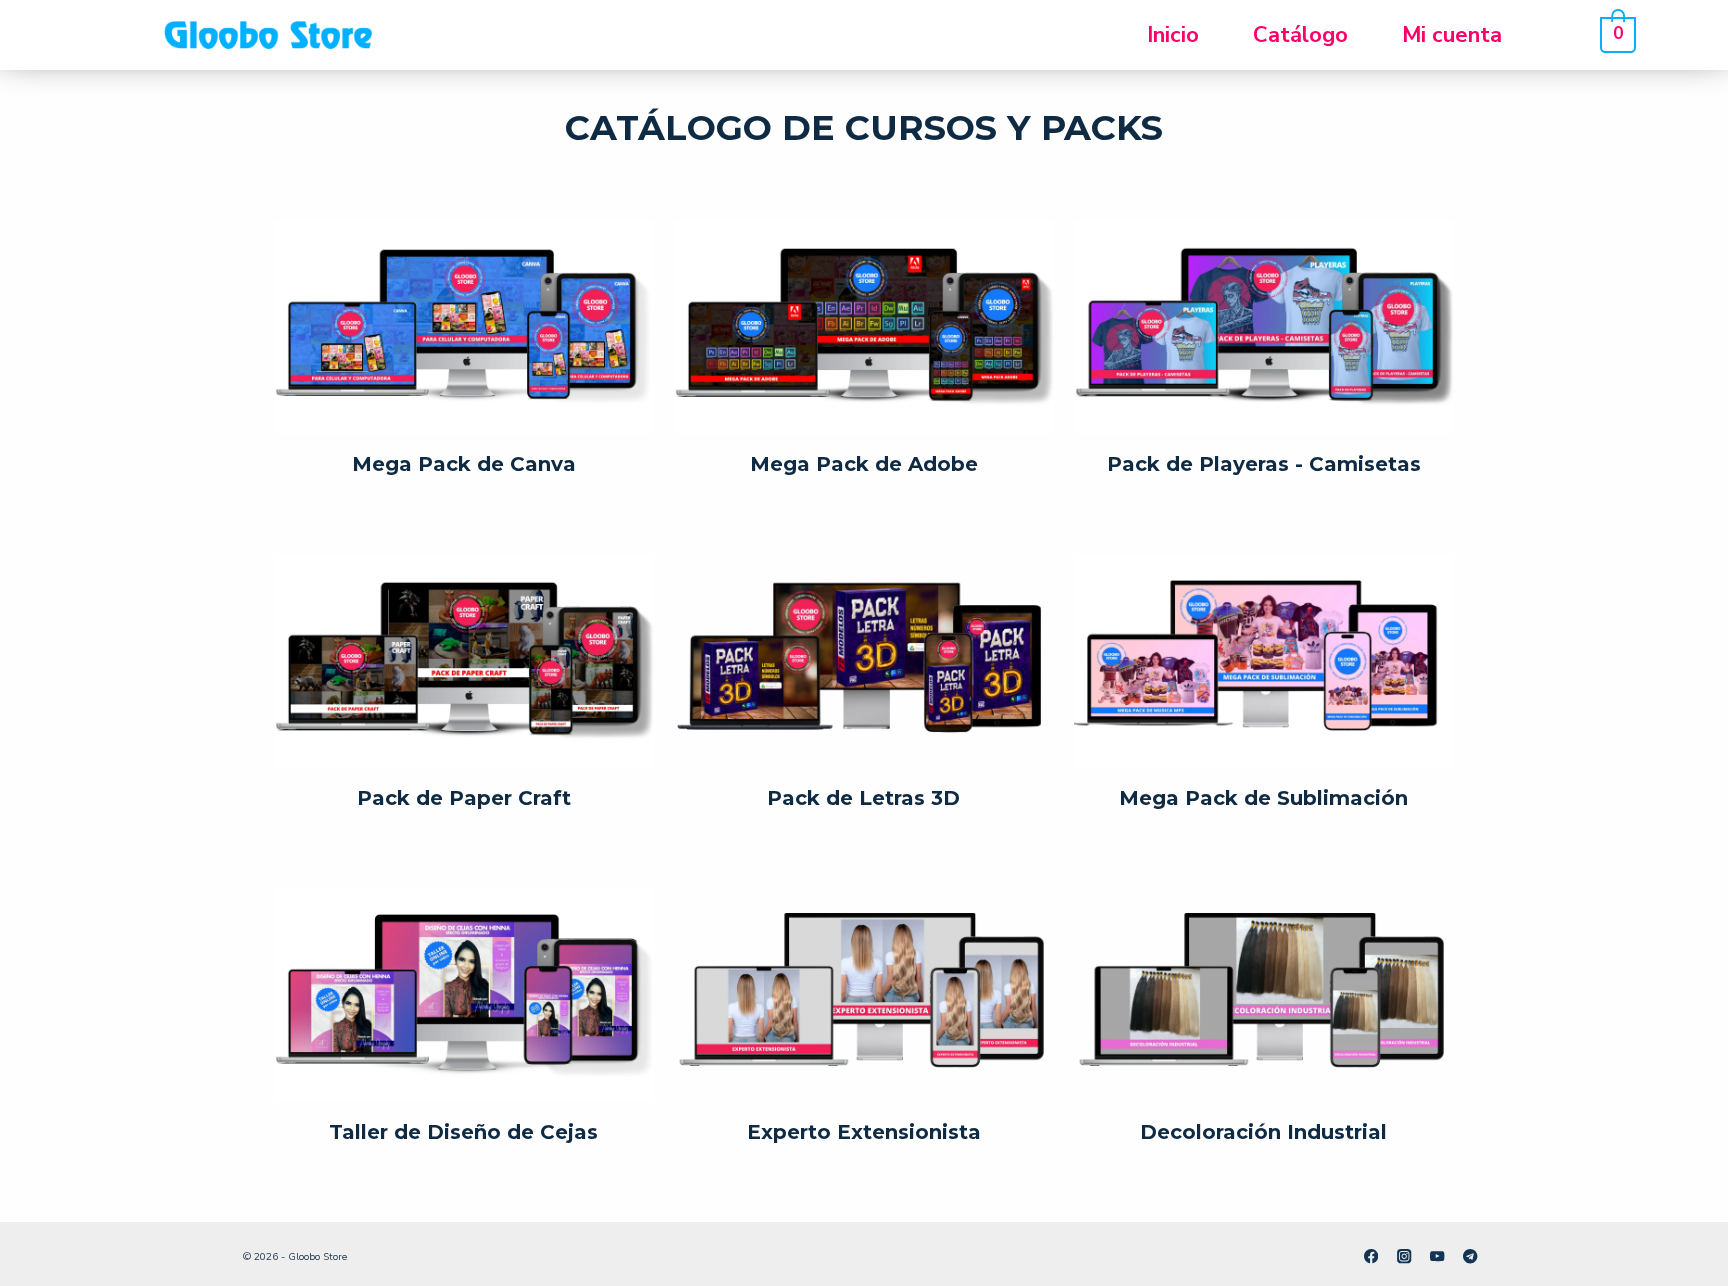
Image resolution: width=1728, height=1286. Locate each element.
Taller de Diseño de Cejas (463, 1132)
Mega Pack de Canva (464, 464)
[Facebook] (1371, 1256)
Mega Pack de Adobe (864, 464)
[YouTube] (1437, 1256)
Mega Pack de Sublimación (1263, 798)
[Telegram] (1470, 1256)
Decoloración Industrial (1263, 1132)
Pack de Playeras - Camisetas (1264, 464)
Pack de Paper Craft (464, 798)
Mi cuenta (1452, 35)
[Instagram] (1404, 1256)
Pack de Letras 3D (863, 798)
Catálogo (1300, 35)
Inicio (1173, 35)
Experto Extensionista (864, 1132)
